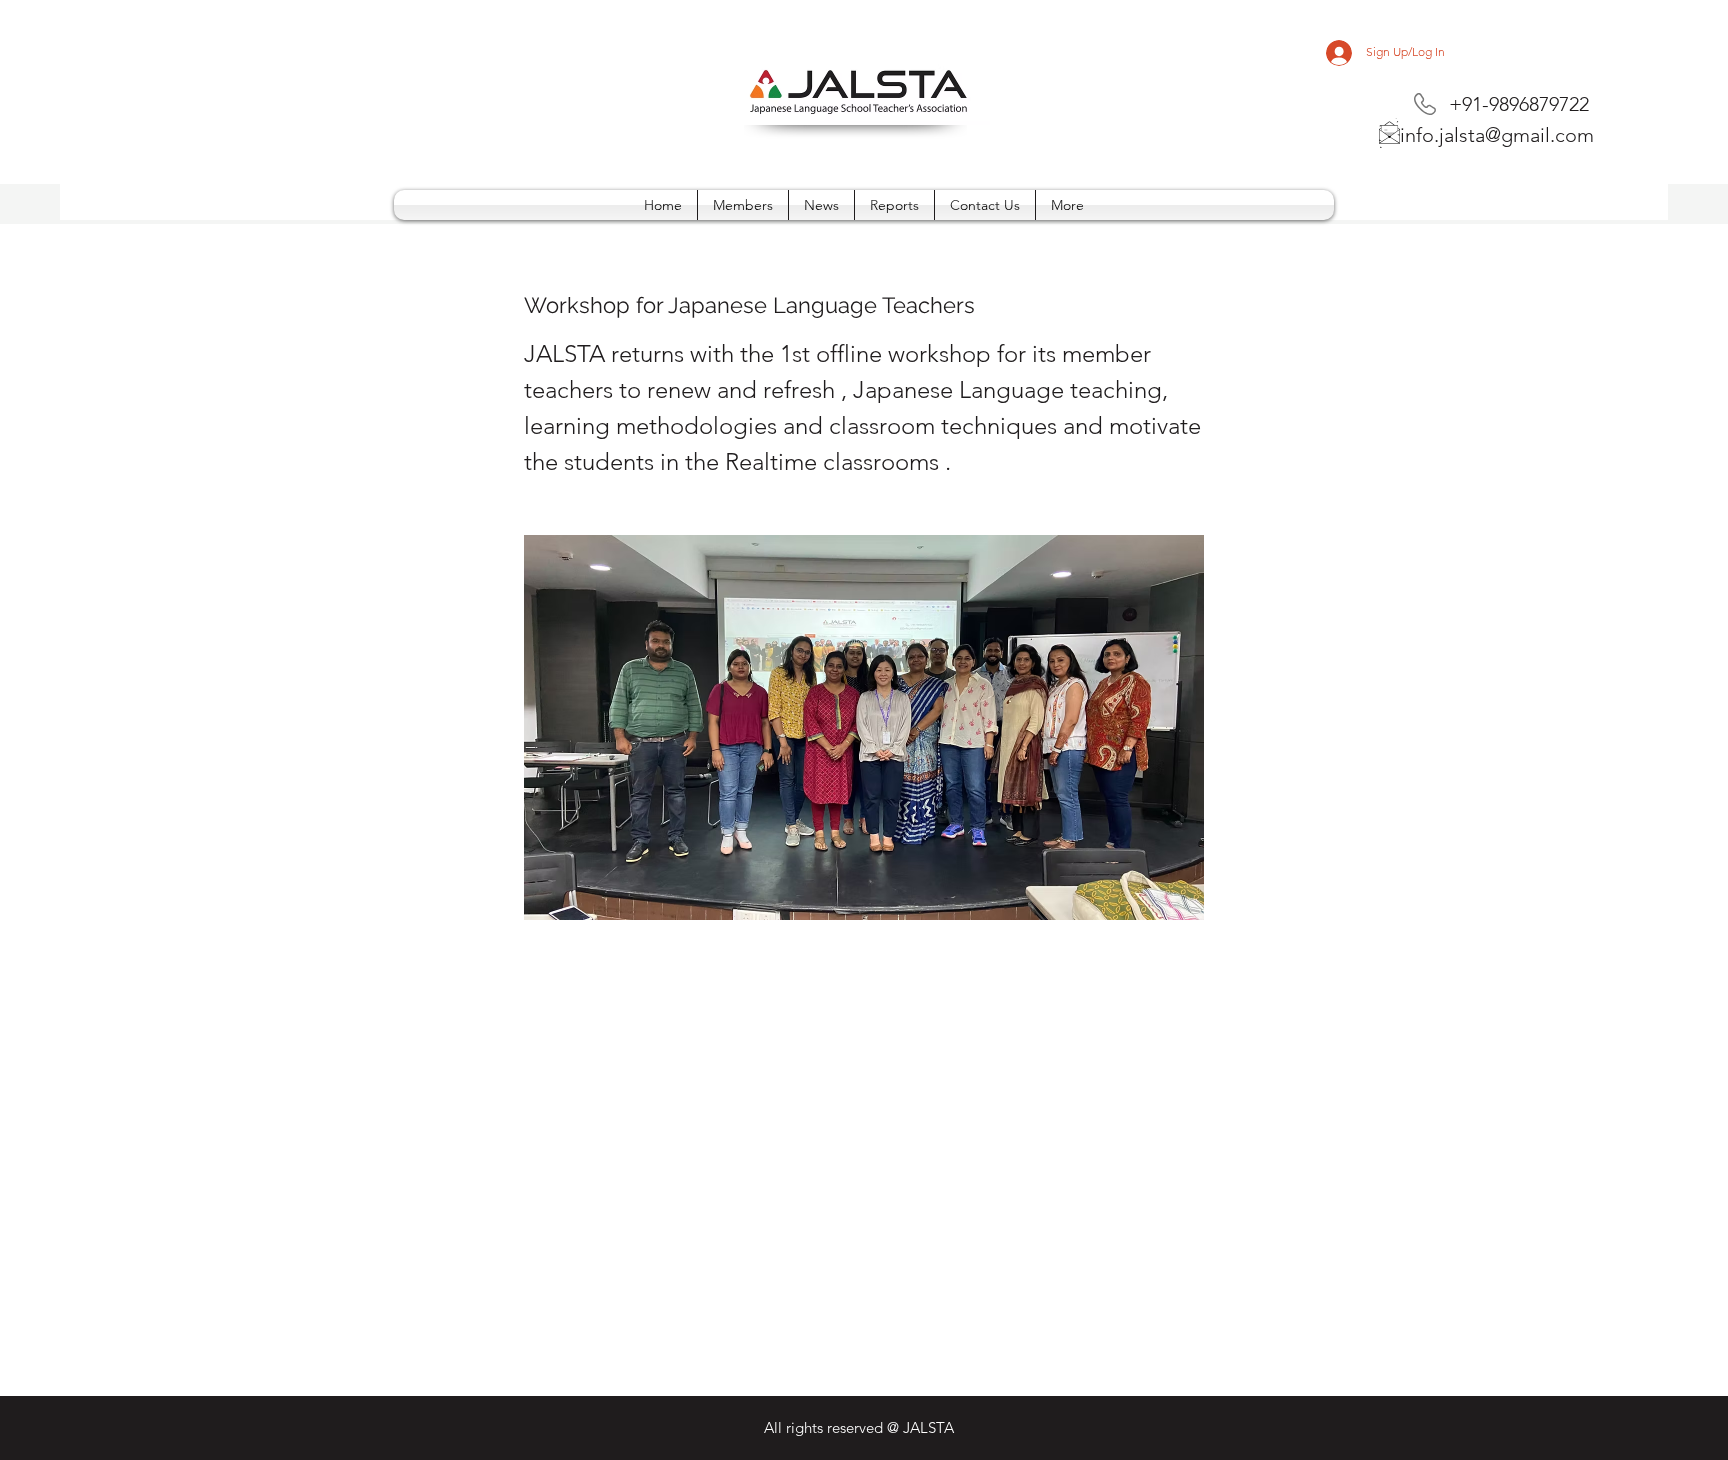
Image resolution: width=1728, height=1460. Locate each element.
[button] (1067, 205)
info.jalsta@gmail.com (1497, 135)
